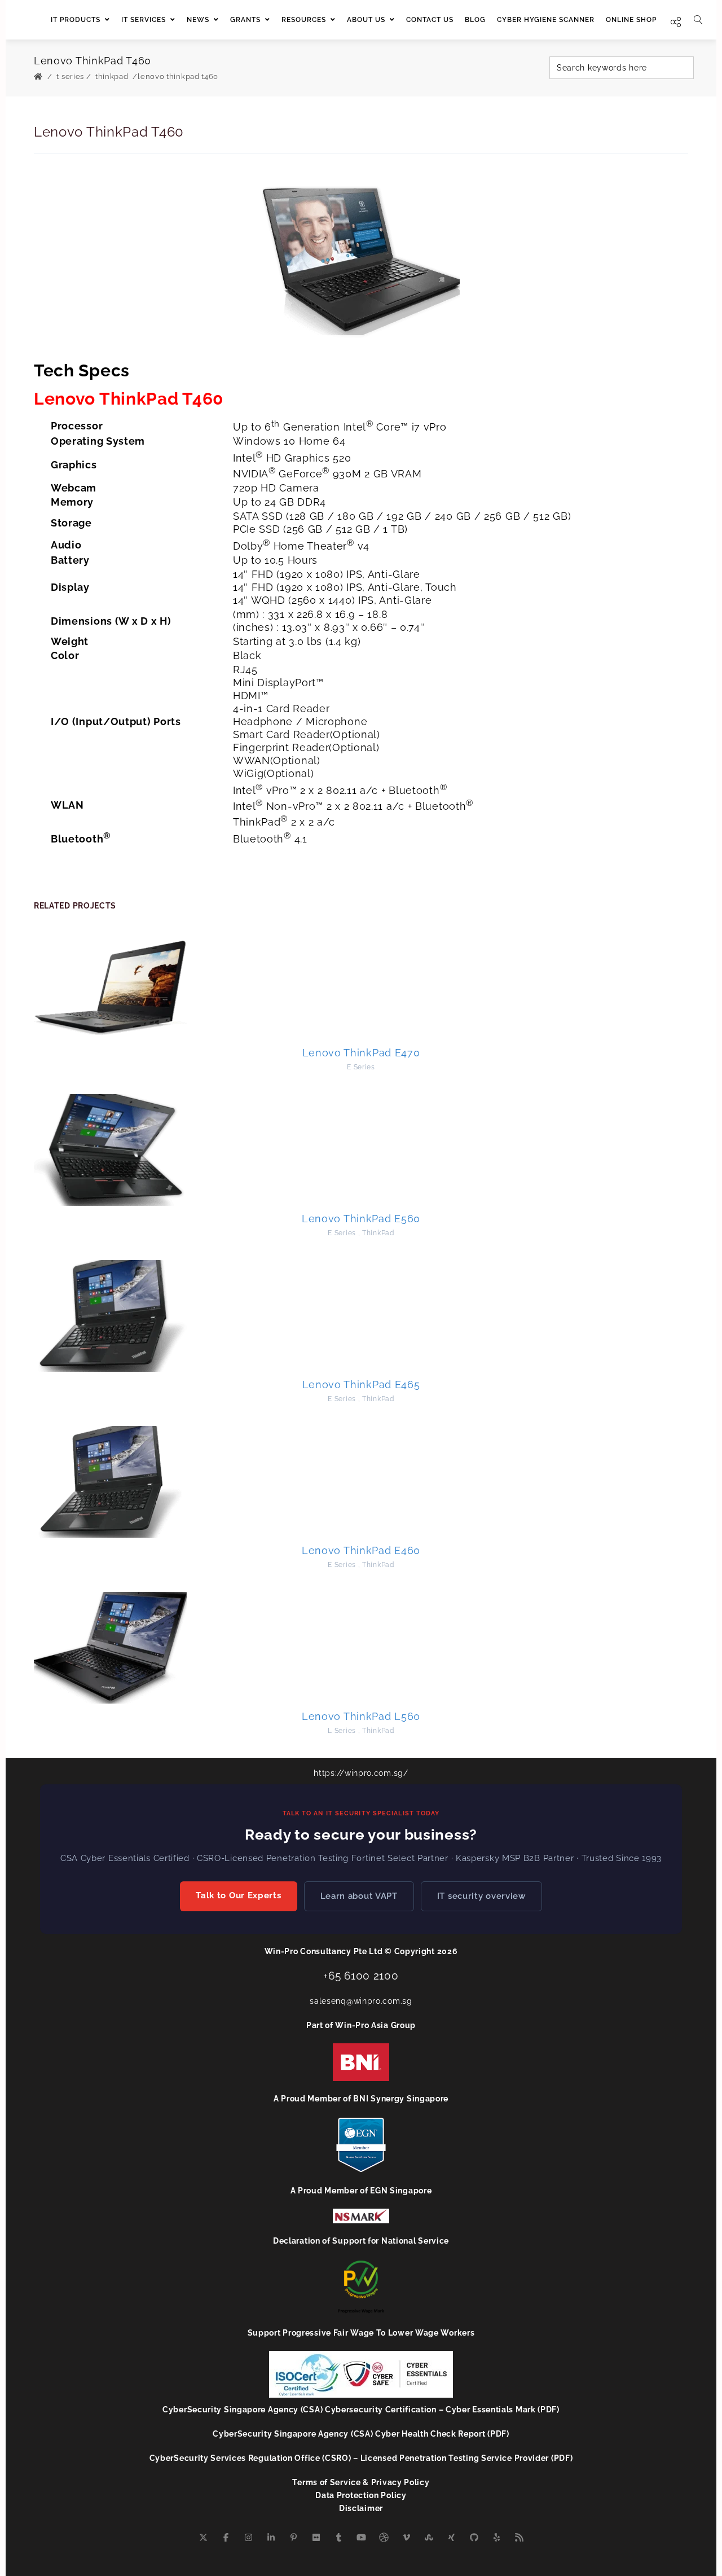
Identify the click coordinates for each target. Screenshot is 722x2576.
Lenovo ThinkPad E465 (361, 1384)
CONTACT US (430, 20)
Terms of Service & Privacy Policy (361, 2482)
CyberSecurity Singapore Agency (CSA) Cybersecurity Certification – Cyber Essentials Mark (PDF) (361, 2410)
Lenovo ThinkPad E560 (361, 1219)
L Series (342, 1731)
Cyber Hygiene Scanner (546, 20)
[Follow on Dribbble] (384, 2538)
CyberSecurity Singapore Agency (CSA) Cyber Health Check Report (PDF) (361, 2434)
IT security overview (481, 1896)
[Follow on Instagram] (248, 2538)
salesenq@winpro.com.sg (361, 2001)
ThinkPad (112, 76)
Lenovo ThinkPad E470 (361, 1053)
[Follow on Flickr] (316, 2538)
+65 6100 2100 (361, 1976)
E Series (361, 1067)
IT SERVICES (144, 20)
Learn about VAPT (359, 1896)
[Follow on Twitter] (203, 2538)
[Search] (698, 20)
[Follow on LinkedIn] (271, 2538)
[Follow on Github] (474, 2538)
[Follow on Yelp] (496, 2538)
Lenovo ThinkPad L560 (361, 1716)
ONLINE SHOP (631, 20)
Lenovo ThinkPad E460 (361, 1550)
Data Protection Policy (361, 2495)
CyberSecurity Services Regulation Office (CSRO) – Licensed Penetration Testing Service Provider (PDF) (361, 2458)
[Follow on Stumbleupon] (429, 2538)
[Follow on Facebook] (226, 2538)
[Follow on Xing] (451, 2538)
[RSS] (519, 2538)
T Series (70, 76)
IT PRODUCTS (76, 20)
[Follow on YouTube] (361, 2538)
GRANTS (245, 20)
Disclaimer (361, 2508)
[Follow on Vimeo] (406, 2538)
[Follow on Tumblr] (338, 2538)
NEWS (198, 20)
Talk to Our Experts (238, 1895)
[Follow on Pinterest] (293, 2538)
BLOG (475, 20)
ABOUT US (366, 20)
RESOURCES (304, 20)
